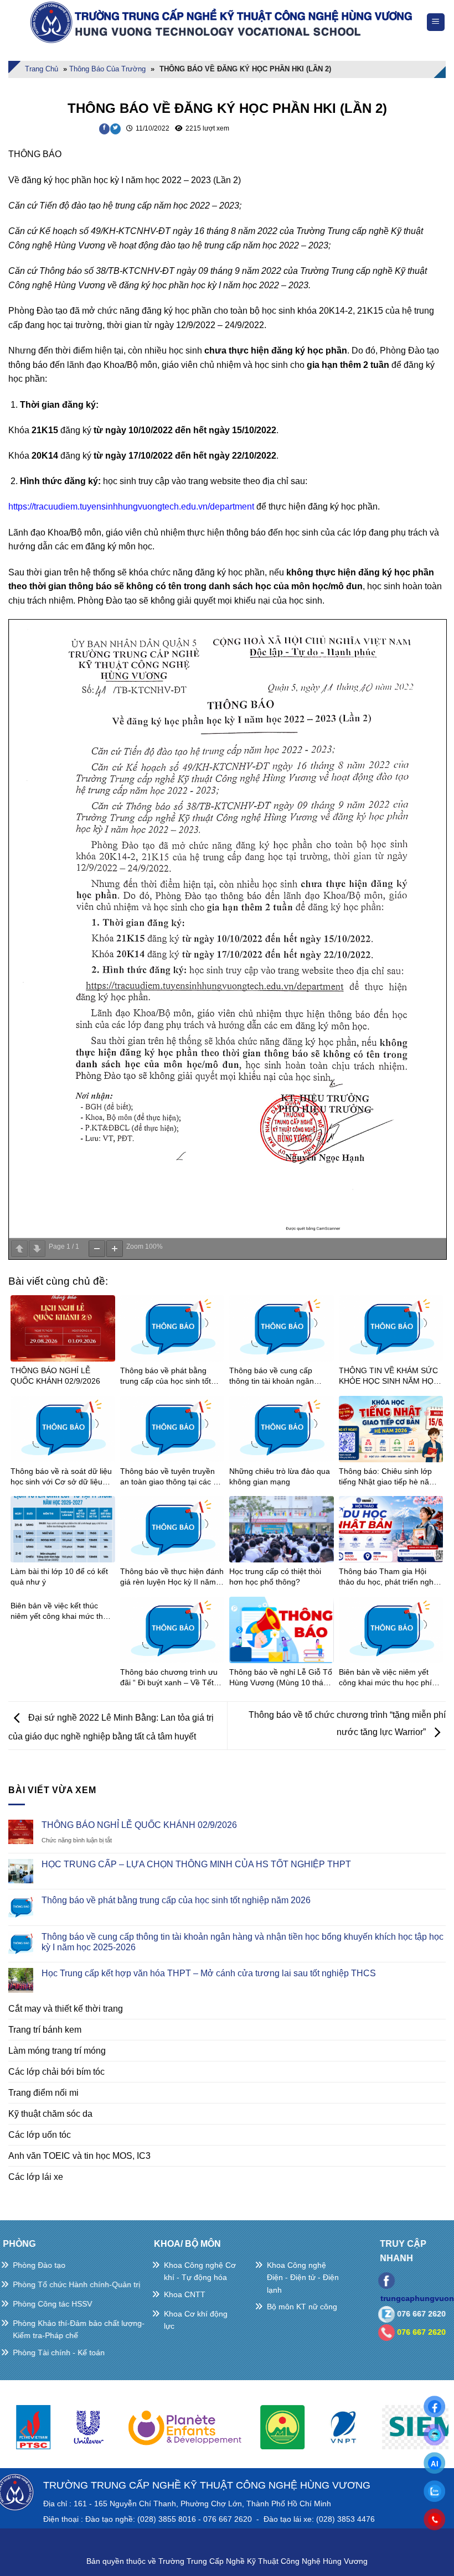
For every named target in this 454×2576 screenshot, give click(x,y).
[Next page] (37, 1249)
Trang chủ (42, 69)
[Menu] (436, 22)
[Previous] (24, 2432)
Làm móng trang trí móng (57, 2051)
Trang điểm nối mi (43, 2093)
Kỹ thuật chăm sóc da (50, 2114)
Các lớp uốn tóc (40, 2135)
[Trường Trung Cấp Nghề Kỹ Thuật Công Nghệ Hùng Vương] (224, 22)
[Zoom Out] (97, 1249)
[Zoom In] (115, 1249)
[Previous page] (19, 1249)
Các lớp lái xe (36, 2177)
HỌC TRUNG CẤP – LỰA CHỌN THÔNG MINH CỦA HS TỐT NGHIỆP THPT (196, 1864)
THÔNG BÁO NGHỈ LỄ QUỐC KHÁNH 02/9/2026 (139, 1825)
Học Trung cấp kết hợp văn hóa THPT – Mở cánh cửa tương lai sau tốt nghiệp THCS (209, 1973)
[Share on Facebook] (104, 129)
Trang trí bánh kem (45, 2030)
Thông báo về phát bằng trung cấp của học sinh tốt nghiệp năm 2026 (176, 1900)
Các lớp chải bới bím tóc (56, 2072)
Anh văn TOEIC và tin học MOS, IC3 (79, 2156)
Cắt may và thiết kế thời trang (66, 2009)
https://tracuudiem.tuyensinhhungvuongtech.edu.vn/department (131, 507)
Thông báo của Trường (107, 69)
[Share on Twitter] (115, 129)
